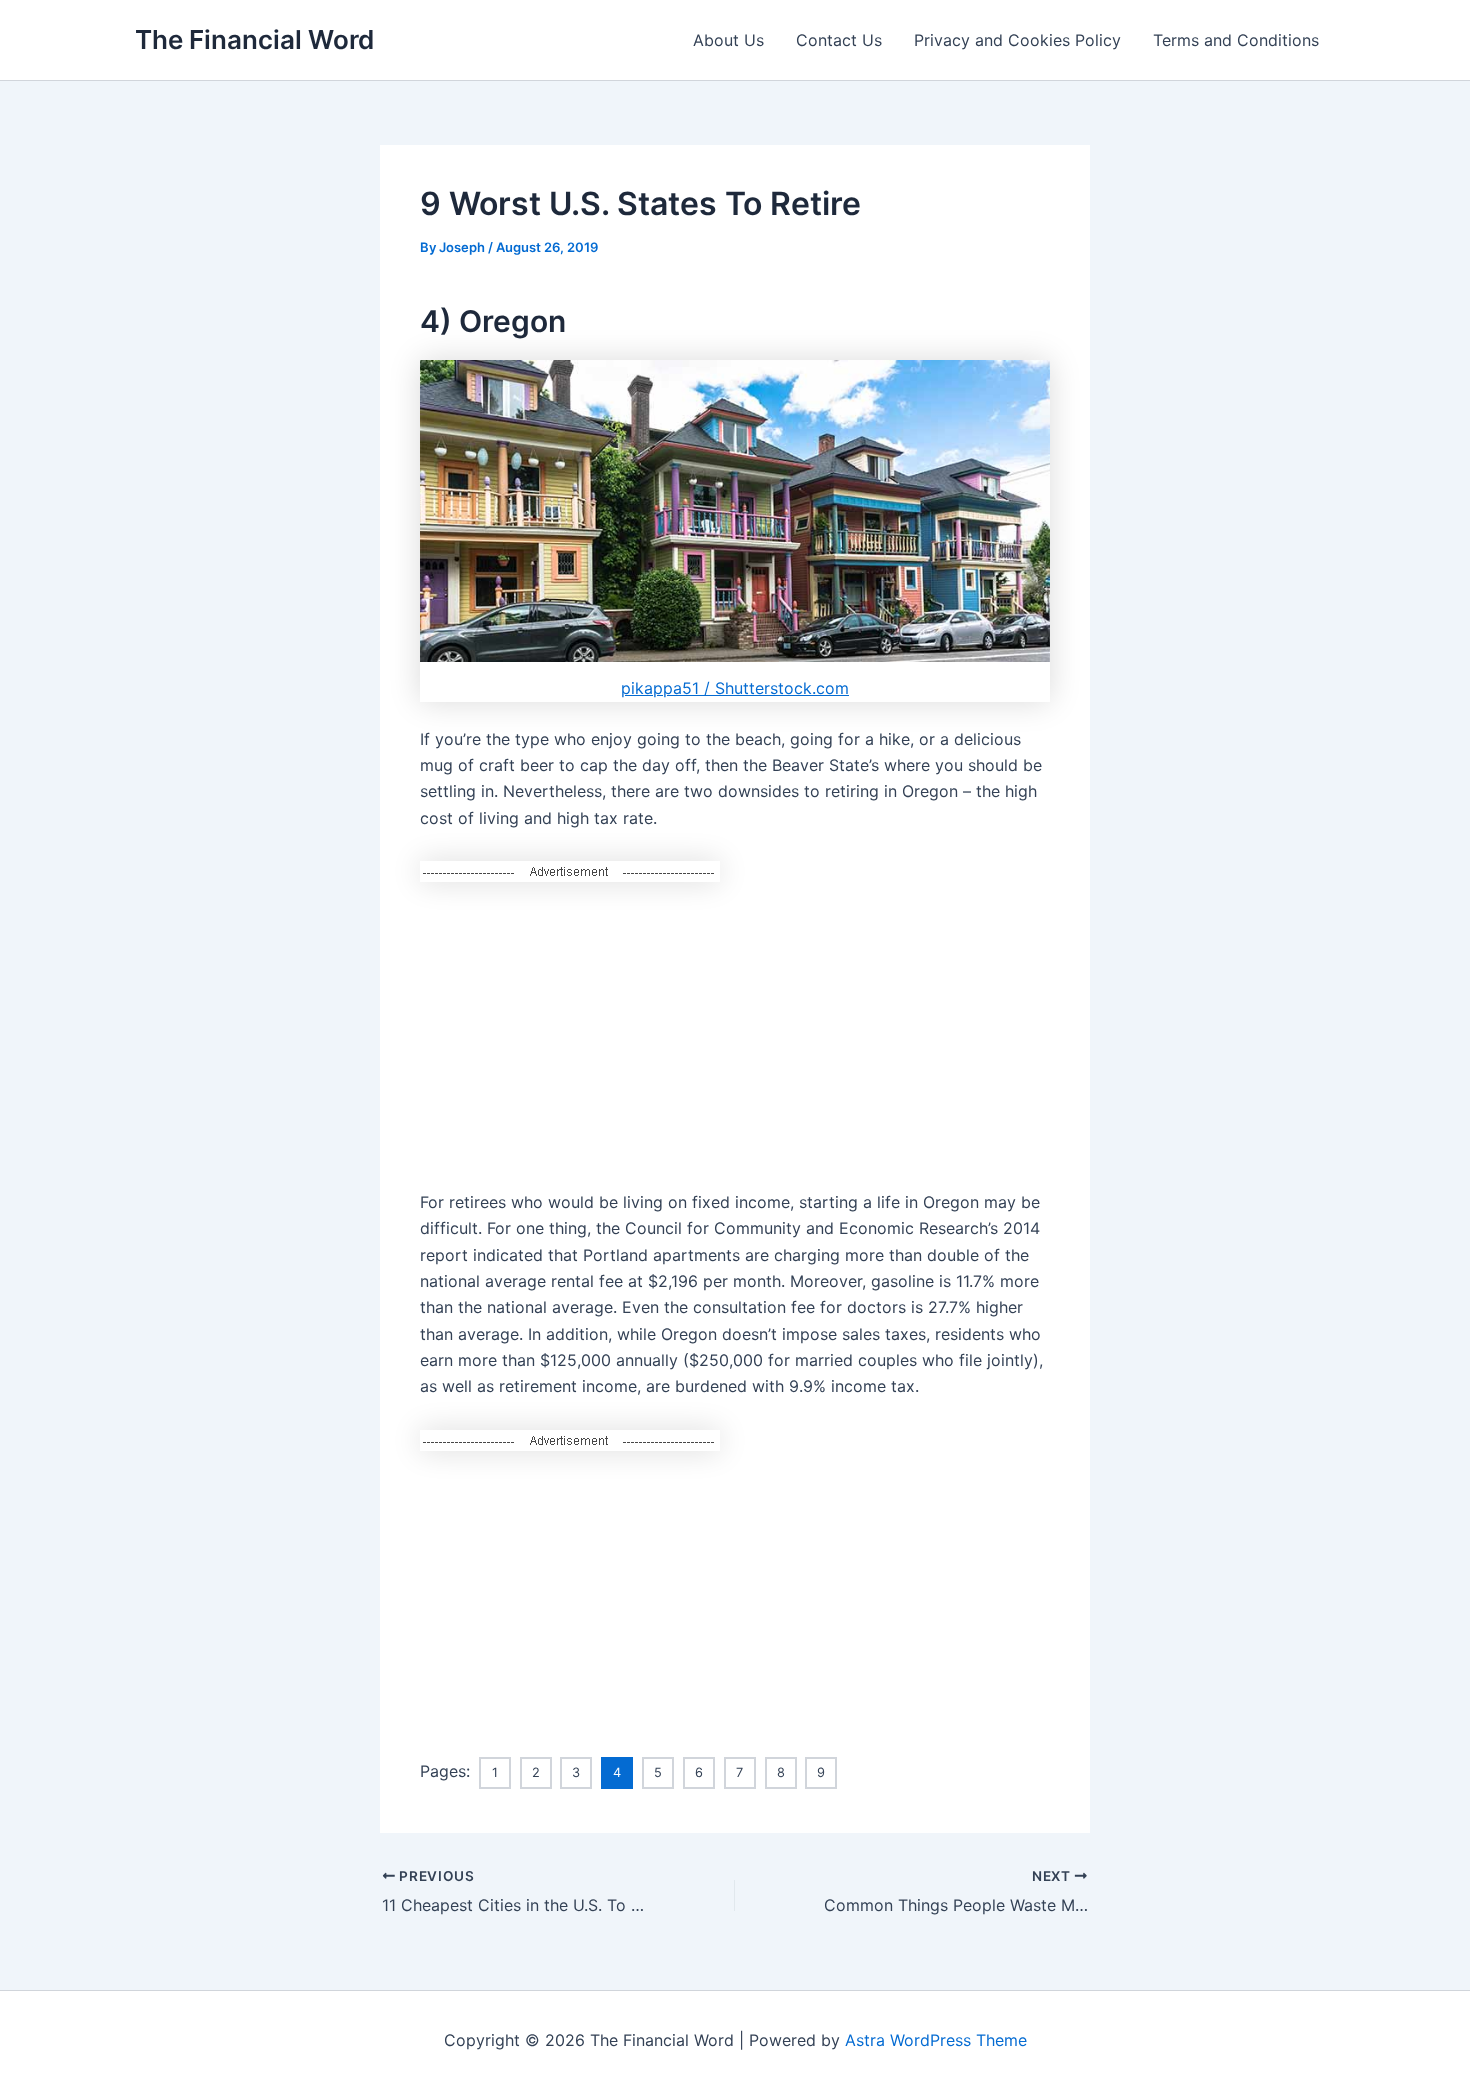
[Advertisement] (735, 1023)
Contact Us (839, 40)
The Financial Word (254, 39)
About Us (728, 40)
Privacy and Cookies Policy (1017, 40)
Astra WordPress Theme (936, 2040)
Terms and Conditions (1236, 40)
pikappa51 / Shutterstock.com (735, 688)
